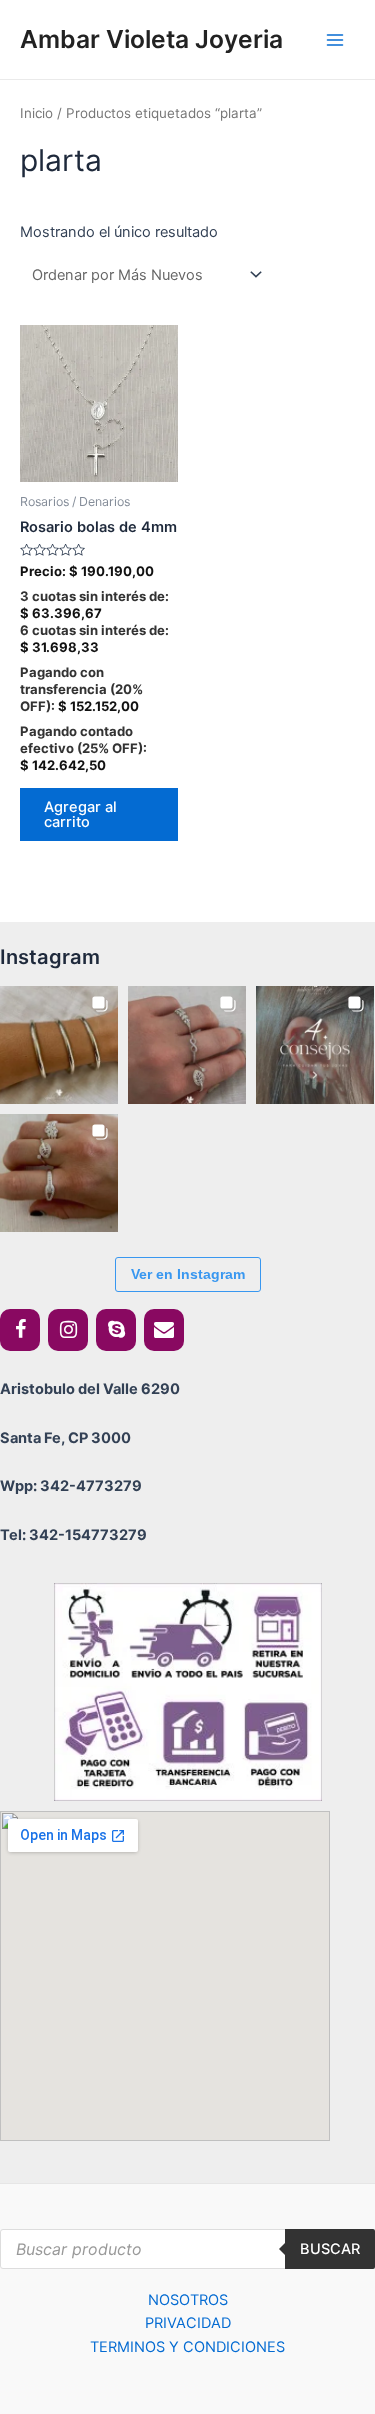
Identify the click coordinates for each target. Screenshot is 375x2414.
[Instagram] (68, 1330)
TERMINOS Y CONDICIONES (187, 2347)
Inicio (36, 113)
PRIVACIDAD (188, 2323)
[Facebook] (20, 1330)
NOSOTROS (188, 2300)
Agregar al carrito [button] (80, 814)
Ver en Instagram (188, 1274)
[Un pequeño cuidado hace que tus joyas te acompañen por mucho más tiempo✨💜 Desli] (315, 1045)
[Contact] (164, 1330)
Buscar (330, 2249)
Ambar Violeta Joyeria (151, 39)
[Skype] (116, 1330)
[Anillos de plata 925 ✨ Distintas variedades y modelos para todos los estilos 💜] (59, 1173)
